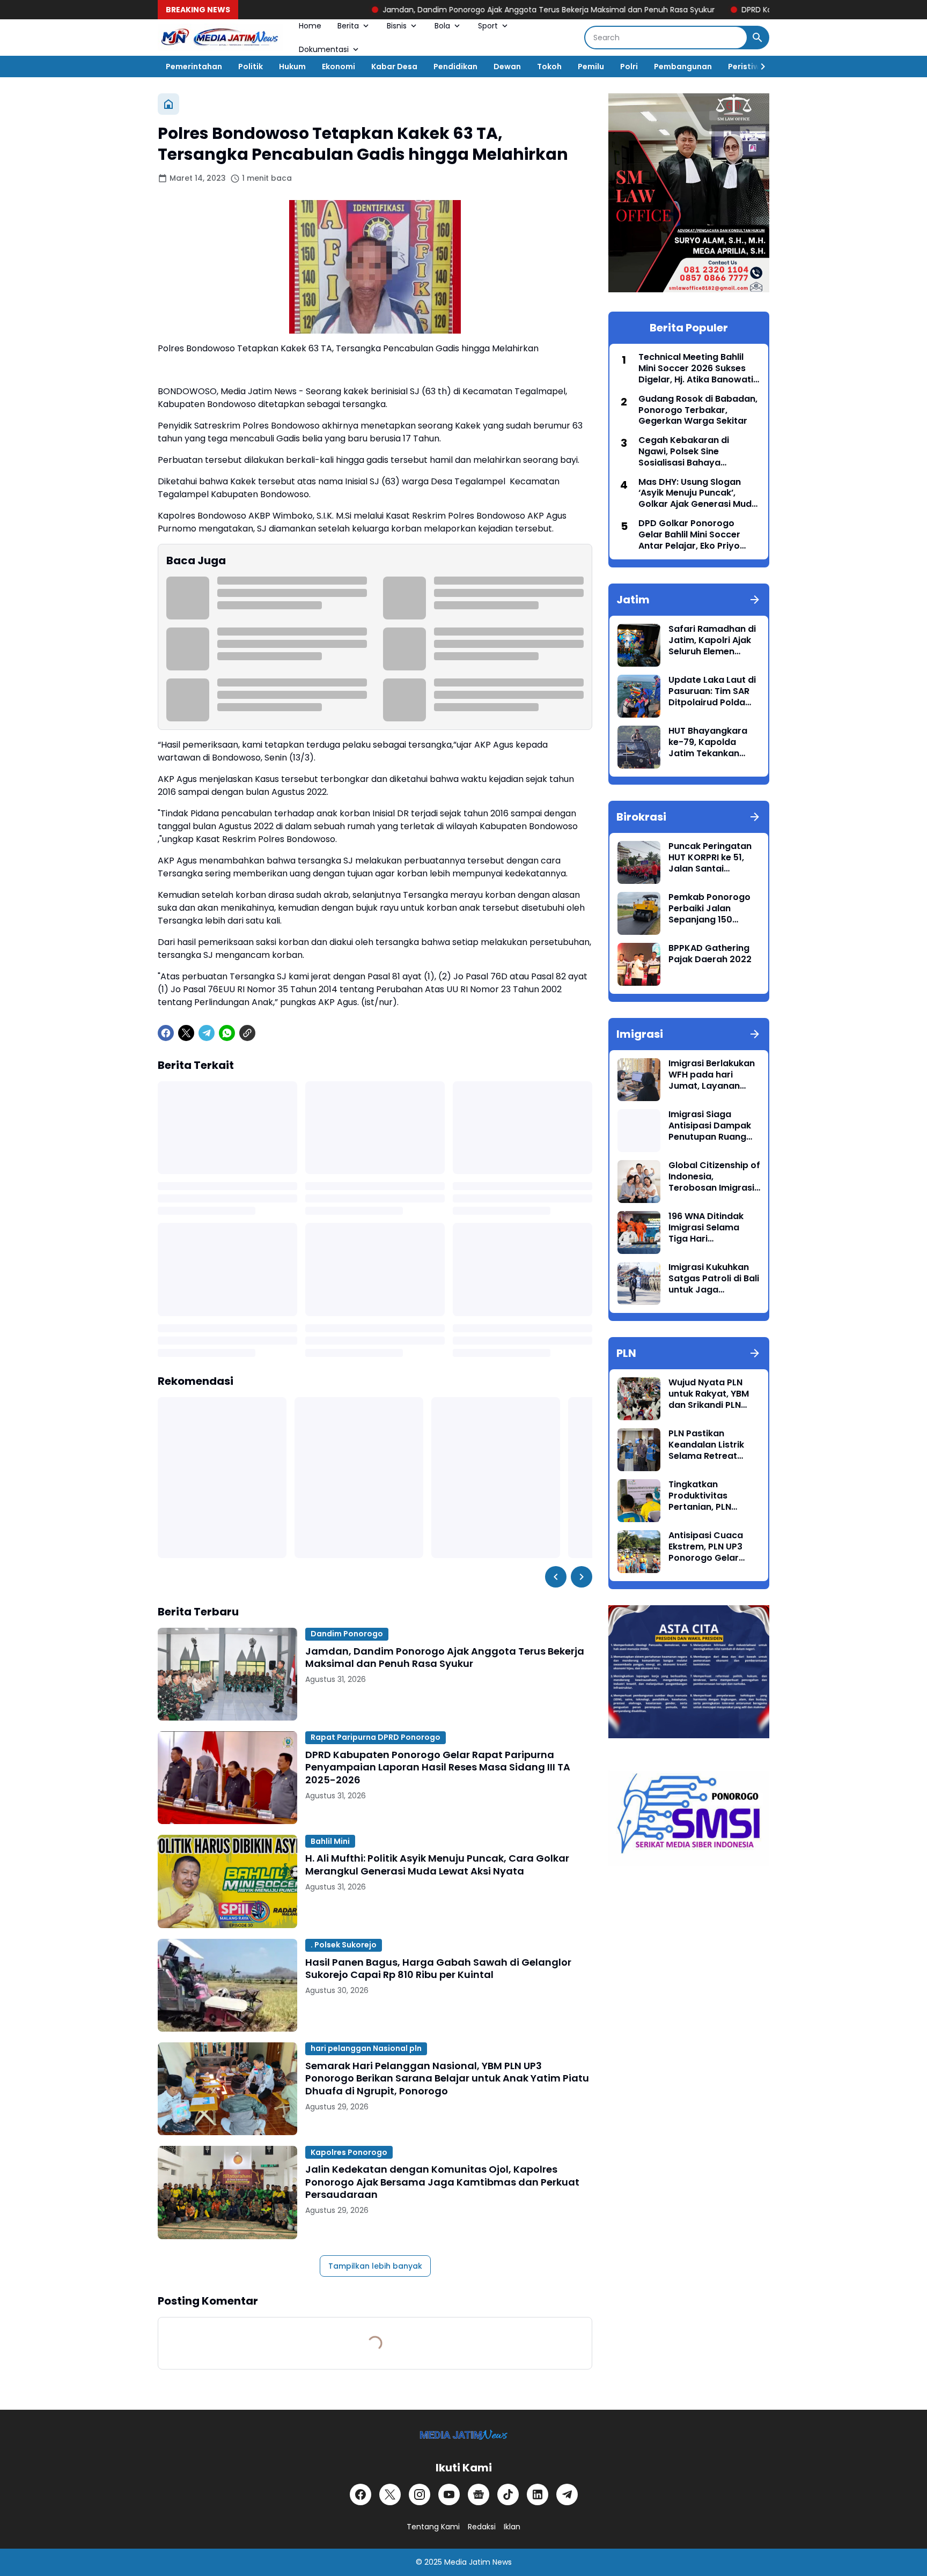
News (502, 2562)
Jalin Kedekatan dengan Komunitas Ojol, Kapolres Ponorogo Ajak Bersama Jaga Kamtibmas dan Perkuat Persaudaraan (442, 2182)
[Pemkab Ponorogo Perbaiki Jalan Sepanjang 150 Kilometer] (639, 913)
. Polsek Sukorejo (344, 1945)
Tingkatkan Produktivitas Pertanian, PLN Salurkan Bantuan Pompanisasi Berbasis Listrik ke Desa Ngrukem (708, 1496)
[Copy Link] (247, 1033)
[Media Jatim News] (220, 38)
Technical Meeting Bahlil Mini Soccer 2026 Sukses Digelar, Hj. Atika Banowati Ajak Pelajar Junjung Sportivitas (696, 368)
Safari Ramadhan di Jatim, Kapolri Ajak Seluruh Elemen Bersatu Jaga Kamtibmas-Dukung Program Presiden (713, 640)
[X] (186, 1033)
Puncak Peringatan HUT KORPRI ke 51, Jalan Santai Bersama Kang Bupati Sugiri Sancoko (710, 858)
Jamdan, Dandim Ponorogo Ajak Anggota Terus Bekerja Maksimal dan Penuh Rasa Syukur (461, 10)
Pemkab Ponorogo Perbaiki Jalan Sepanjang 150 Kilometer (709, 909)
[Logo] (464, 2435)
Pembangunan (683, 67)
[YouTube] (449, 2494)
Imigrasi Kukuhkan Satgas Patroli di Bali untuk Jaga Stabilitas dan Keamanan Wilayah (714, 1279)
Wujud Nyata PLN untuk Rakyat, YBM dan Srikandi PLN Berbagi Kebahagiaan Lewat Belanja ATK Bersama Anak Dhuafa (713, 1394)
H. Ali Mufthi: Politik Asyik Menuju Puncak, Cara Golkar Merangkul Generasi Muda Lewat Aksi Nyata (437, 1865)
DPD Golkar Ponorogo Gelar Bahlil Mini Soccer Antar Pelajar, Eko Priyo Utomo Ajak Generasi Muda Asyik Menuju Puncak (698, 535)
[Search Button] (757, 38)
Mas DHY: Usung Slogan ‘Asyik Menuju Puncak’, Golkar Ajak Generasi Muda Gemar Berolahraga (698, 493)
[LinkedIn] (538, 2494)
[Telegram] (207, 1033)
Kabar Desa (394, 67)
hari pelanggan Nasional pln (366, 2048)
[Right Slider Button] (759, 67)
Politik (251, 67)
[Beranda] (168, 104)
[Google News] (479, 2494)
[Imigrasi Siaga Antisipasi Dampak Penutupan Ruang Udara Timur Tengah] (639, 1131)
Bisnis (397, 26)
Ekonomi (339, 67)
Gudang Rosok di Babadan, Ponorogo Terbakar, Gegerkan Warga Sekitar (698, 410)
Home (310, 26)
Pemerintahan (194, 67)
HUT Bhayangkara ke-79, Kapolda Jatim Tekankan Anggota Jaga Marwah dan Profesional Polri (708, 742)
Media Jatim (467, 2562)
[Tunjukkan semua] (755, 600)
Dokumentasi (324, 49)
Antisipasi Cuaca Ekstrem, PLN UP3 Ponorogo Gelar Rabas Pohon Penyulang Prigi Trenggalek (706, 1547)
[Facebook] (166, 1033)
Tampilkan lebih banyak (375, 2266)
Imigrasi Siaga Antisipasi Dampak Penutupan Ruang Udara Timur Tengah (713, 1126)
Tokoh (549, 67)
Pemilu (591, 67)
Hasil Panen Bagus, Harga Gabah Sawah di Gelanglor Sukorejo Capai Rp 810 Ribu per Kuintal (438, 1969)
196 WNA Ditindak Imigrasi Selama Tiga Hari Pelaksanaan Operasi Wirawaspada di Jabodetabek (706, 1228)
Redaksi (482, 2527)
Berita (348, 26)
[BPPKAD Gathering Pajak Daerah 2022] (639, 964)
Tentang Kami (433, 2527)
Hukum (292, 67)
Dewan (507, 67)
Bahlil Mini (330, 1841)
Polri (629, 67)
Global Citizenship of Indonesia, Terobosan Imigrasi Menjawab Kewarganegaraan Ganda (714, 1177)
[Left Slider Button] (556, 1577)
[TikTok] (508, 2494)
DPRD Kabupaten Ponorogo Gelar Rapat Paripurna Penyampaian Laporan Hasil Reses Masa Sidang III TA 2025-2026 (438, 1767)
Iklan (512, 2527)
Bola (442, 26)
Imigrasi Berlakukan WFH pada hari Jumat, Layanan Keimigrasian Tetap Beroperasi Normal (712, 1075)
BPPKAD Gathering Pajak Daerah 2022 (710, 954)
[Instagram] (420, 2494)
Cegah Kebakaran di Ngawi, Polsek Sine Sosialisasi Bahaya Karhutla (684, 452)
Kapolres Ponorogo (349, 2152)
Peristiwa (746, 67)
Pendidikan (455, 67)
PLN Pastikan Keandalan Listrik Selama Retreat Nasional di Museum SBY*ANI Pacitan (712, 1445)
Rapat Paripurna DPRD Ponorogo (376, 1737)
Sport (488, 26)
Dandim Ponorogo (347, 1634)
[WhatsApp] (227, 1033)
